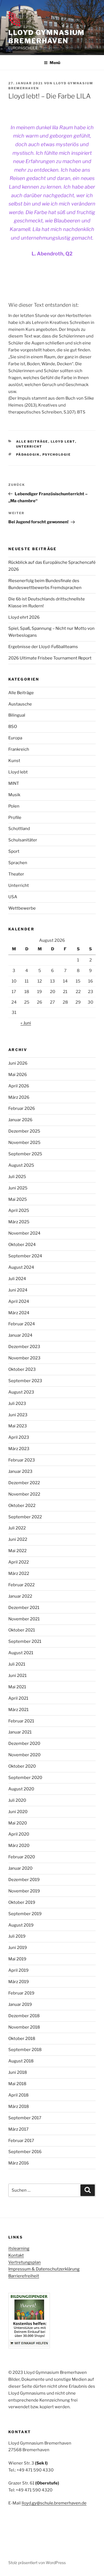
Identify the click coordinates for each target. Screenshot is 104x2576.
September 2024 (25, 1256)
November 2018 (24, 2027)
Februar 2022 (21, 1585)
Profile (15, 818)
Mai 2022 (17, 1551)
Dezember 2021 (24, 1608)
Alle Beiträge (32, 441)
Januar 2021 (20, 1732)
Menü (55, 63)
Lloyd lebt (63, 441)
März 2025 (19, 1222)
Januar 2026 (20, 1120)
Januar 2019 (20, 2004)
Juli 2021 (17, 1664)
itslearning (19, 2248)
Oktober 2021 (22, 1630)
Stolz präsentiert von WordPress (37, 2563)
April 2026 (19, 1086)
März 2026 (19, 1097)
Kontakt (16, 2255)
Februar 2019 (21, 1993)
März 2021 (18, 1710)
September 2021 (25, 1641)
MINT (14, 783)
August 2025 (21, 1165)
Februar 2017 (21, 2141)
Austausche (20, 704)
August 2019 (21, 1925)
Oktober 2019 (22, 1902)
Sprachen (18, 863)
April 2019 (18, 1970)
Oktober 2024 (22, 1245)
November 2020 (24, 1755)
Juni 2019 (18, 1948)
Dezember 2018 (24, 2016)
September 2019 (25, 1914)
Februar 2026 (22, 1108)
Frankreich (19, 749)
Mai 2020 (18, 1823)
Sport (14, 851)
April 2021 (18, 1698)
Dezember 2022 (24, 1483)
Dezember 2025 (24, 1131)
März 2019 (19, 1982)
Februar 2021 (21, 1721)
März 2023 (19, 1449)
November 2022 (24, 1494)
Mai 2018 (17, 2084)
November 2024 (24, 1233)
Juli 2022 (17, 1528)
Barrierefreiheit (24, 2276)
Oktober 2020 (22, 1766)
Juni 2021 (17, 1676)
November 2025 (24, 1143)
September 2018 (25, 2050)
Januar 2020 (20, 1868)
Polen (14, 806)
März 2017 (18, 2129)
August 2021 (21, 1653)
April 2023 (19, 1437)
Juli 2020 (17, 1800)
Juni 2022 (18, 1539)
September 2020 (25, 1778)
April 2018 (18, 2095)
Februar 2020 (22, 1857)
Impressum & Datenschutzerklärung (44, 2269)
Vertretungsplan (25, 2262)
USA (13, 897)
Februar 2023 (22, 1460)
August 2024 (21, 1267)
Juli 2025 (17, 1177)
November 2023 (24, 1358)
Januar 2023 (20, 1471)
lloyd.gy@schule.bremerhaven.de (54, 2503)
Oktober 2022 (22, 1506)
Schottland (19, 829)
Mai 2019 (17, 1959)
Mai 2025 (18, 1199)
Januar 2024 (20, 1335)
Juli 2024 (17, 1279)
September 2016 (25, 2152)
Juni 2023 (18, 1415)
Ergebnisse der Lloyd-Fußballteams (43, 647)
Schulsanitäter (23, 840)
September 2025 (25, 1154)
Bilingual (17, 715)
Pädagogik (28, 455)
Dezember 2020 (24, 1743)
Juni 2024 (18, 1290)
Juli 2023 (17, 1404)
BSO (13, 727)
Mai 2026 (18, 1075)
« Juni (26, 1023)
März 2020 (19, 1846)
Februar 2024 (22, 1324)
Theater (16, 874)
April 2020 (19, 1834)
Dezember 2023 (24, 1347)
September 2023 (25, 1381)
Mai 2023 (18, 1426)
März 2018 (19, 2107)
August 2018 (21, 2061)
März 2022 (19, 1573)
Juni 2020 (18, 1812)
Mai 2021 (17, 1687)
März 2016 (19, 2163)
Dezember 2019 (24, 1880)
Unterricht (29, 446)
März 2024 (19, 1313)
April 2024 (19, 1301)
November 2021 (24, 1619)
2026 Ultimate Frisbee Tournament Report (50, 658)
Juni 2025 (18, 1188)
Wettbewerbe (22, 908)
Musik (14, 795)
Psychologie (57, 455)
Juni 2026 (18, 1063)
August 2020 (21, 1789)
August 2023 (21, 1392)
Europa (15, 738)
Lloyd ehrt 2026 (24, 617)
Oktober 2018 (22, 2039)
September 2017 (25, 2118)
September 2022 (25, 1517)
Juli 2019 (17, 1936)
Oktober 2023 (22, 1369)
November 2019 (24, 1891)
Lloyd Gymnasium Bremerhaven (46, 37)
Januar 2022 (20, 1596)
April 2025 (19, 1210)
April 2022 (19, 1562)
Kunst (14, 761)
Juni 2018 (18, 2072)
